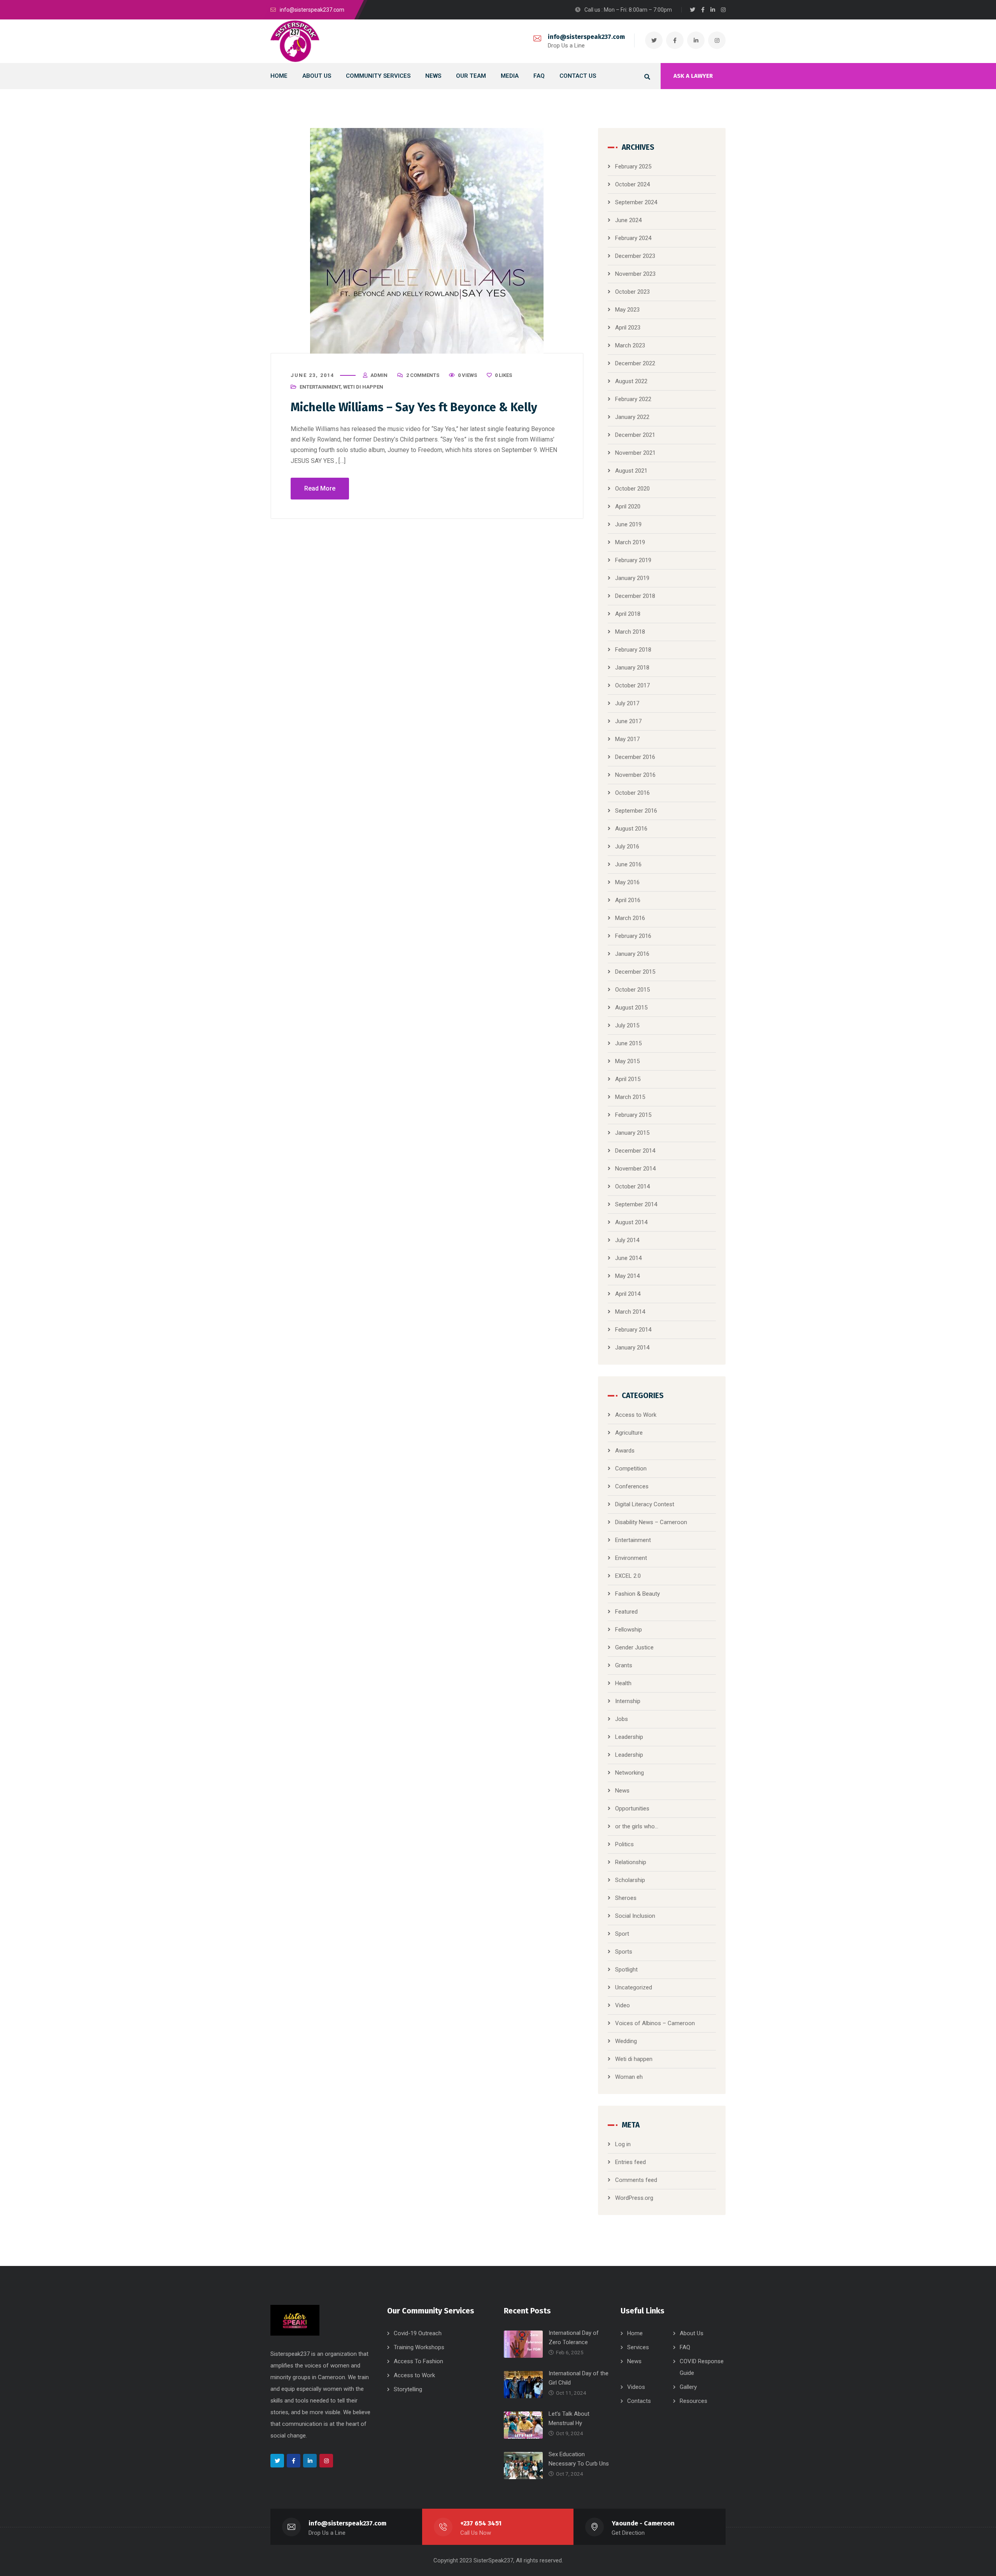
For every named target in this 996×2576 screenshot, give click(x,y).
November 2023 (635, 274)
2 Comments (423, 375)
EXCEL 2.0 (628, 1576)
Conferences (632, 1486)
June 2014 (628, 1258)
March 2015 (630, 1097)
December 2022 (635, 363)
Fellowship (629, 1630)
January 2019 (632, 578)
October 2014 (632, 1186)
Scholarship (630, 1880)
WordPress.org (634, 2198)
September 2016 (636, 811)
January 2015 (632, 1133)
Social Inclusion (635, 1916)
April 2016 (628, 900)
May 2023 (627, 310)
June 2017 (628, 721)
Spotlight (626, 1970)
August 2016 (631, 829)
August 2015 (631, 1008)
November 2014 (635, 1169)
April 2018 (628, 614)
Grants (624, 1665)
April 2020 (628, 506)
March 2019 (630, 542)
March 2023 (630, 345)
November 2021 (635, 453)
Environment (631, 1558)
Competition (631, 1468)
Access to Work (636, 1415)
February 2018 (633, 650)
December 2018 (635, 596)
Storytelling (408, 2389)
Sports (624, 1952)
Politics (624, 1844)
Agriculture (629, 1433)
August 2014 (631, 1222)
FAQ (685, 2347)
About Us (692, 2333)
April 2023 (628, 328)
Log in (623, 2144)
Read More (320, 488)
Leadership (629, 1737)
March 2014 (630, 1312)
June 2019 (628, 524)
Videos (636, 2387)
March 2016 (630, 918)
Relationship (631, 1862)
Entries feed (630, 2162)
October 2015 (632, 990)
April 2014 (628, 1294)
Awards (625, 1451)
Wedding (626, 2041)
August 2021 (631, 471)
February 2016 (633, 936)
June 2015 (628, 1043)
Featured (626, 1612)
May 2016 (627, 882)
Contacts (639, 2401)
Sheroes (626, 1898)
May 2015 (627, 1061)
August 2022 (631, 381)
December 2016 (635, 757)
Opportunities (632, 1808)
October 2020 (632, 489)
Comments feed (636, 2180)
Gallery (688, 2387)
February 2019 (633, 560)
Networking (630, 1773)
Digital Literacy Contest (645, 1504)
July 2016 (627, 846)
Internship (628, 1701)
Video (622, 2005)
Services (638, 2347)
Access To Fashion (418, 2361)
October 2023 (632, 292)
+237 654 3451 (481, 2523)
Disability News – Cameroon (651, 1522)
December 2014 (635, 1151)
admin (379, 375)
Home (635, 2333)
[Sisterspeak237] (295, 41)
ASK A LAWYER (693, 76)
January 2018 (632, 668)
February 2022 (633, 399)
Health (623, 1683)
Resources (694, 2401)
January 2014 (632, 1348)
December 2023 (635, 256)
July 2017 (627, 703)
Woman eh (629, 2077)
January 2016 (632, 954)
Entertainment (320, 387)
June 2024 (628, 220)
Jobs (622, 1719)
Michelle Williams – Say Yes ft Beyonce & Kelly (414, 407)
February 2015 (633, 1115)
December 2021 (635, 435)
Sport (622, 1934)
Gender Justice (634, 1647)
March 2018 (630, 632)
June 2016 (628, 864)
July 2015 (627, 1025)
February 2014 (633, 1330)
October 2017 (632, 685)
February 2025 (633, 166)
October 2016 (632, 793)
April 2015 (628, 1079)
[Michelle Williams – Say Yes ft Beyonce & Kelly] (427, 241)
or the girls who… (637, 1826)
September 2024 (636, 202)
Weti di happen (363, 387)
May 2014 (627, 1276)
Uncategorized (634, 1987)
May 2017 (627, 739)
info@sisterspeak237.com (586, 37)
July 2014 (627, 1240)
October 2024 (632, 184)
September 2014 (636, 1204)
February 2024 (633, 238)
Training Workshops (419, 2347)
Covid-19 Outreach (418, 2333)
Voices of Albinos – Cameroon (655, 2023)
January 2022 (632, 417)
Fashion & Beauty (637, 1594)
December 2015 (635, 972)
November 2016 (635, 775)
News (622, 1791)
